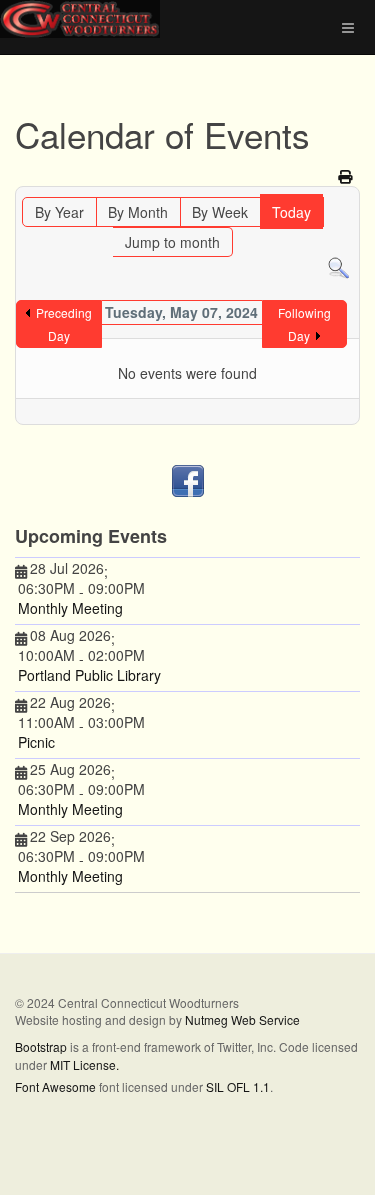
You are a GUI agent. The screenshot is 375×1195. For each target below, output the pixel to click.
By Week (220, 212)
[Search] (338, 267)
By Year (59, 212)
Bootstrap (41, 1046)
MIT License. (84, 1064)
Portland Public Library (89, 675)
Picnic (36, 742)
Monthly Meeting (70, 608)
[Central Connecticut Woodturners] (80, 19)
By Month (138, 212)
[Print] (346, 176)
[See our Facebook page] (187, 481)
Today (291, 212)
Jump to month (172, 242)
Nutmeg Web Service (242, 1019)
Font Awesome (55, 1086)
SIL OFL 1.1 (238, 1086)
